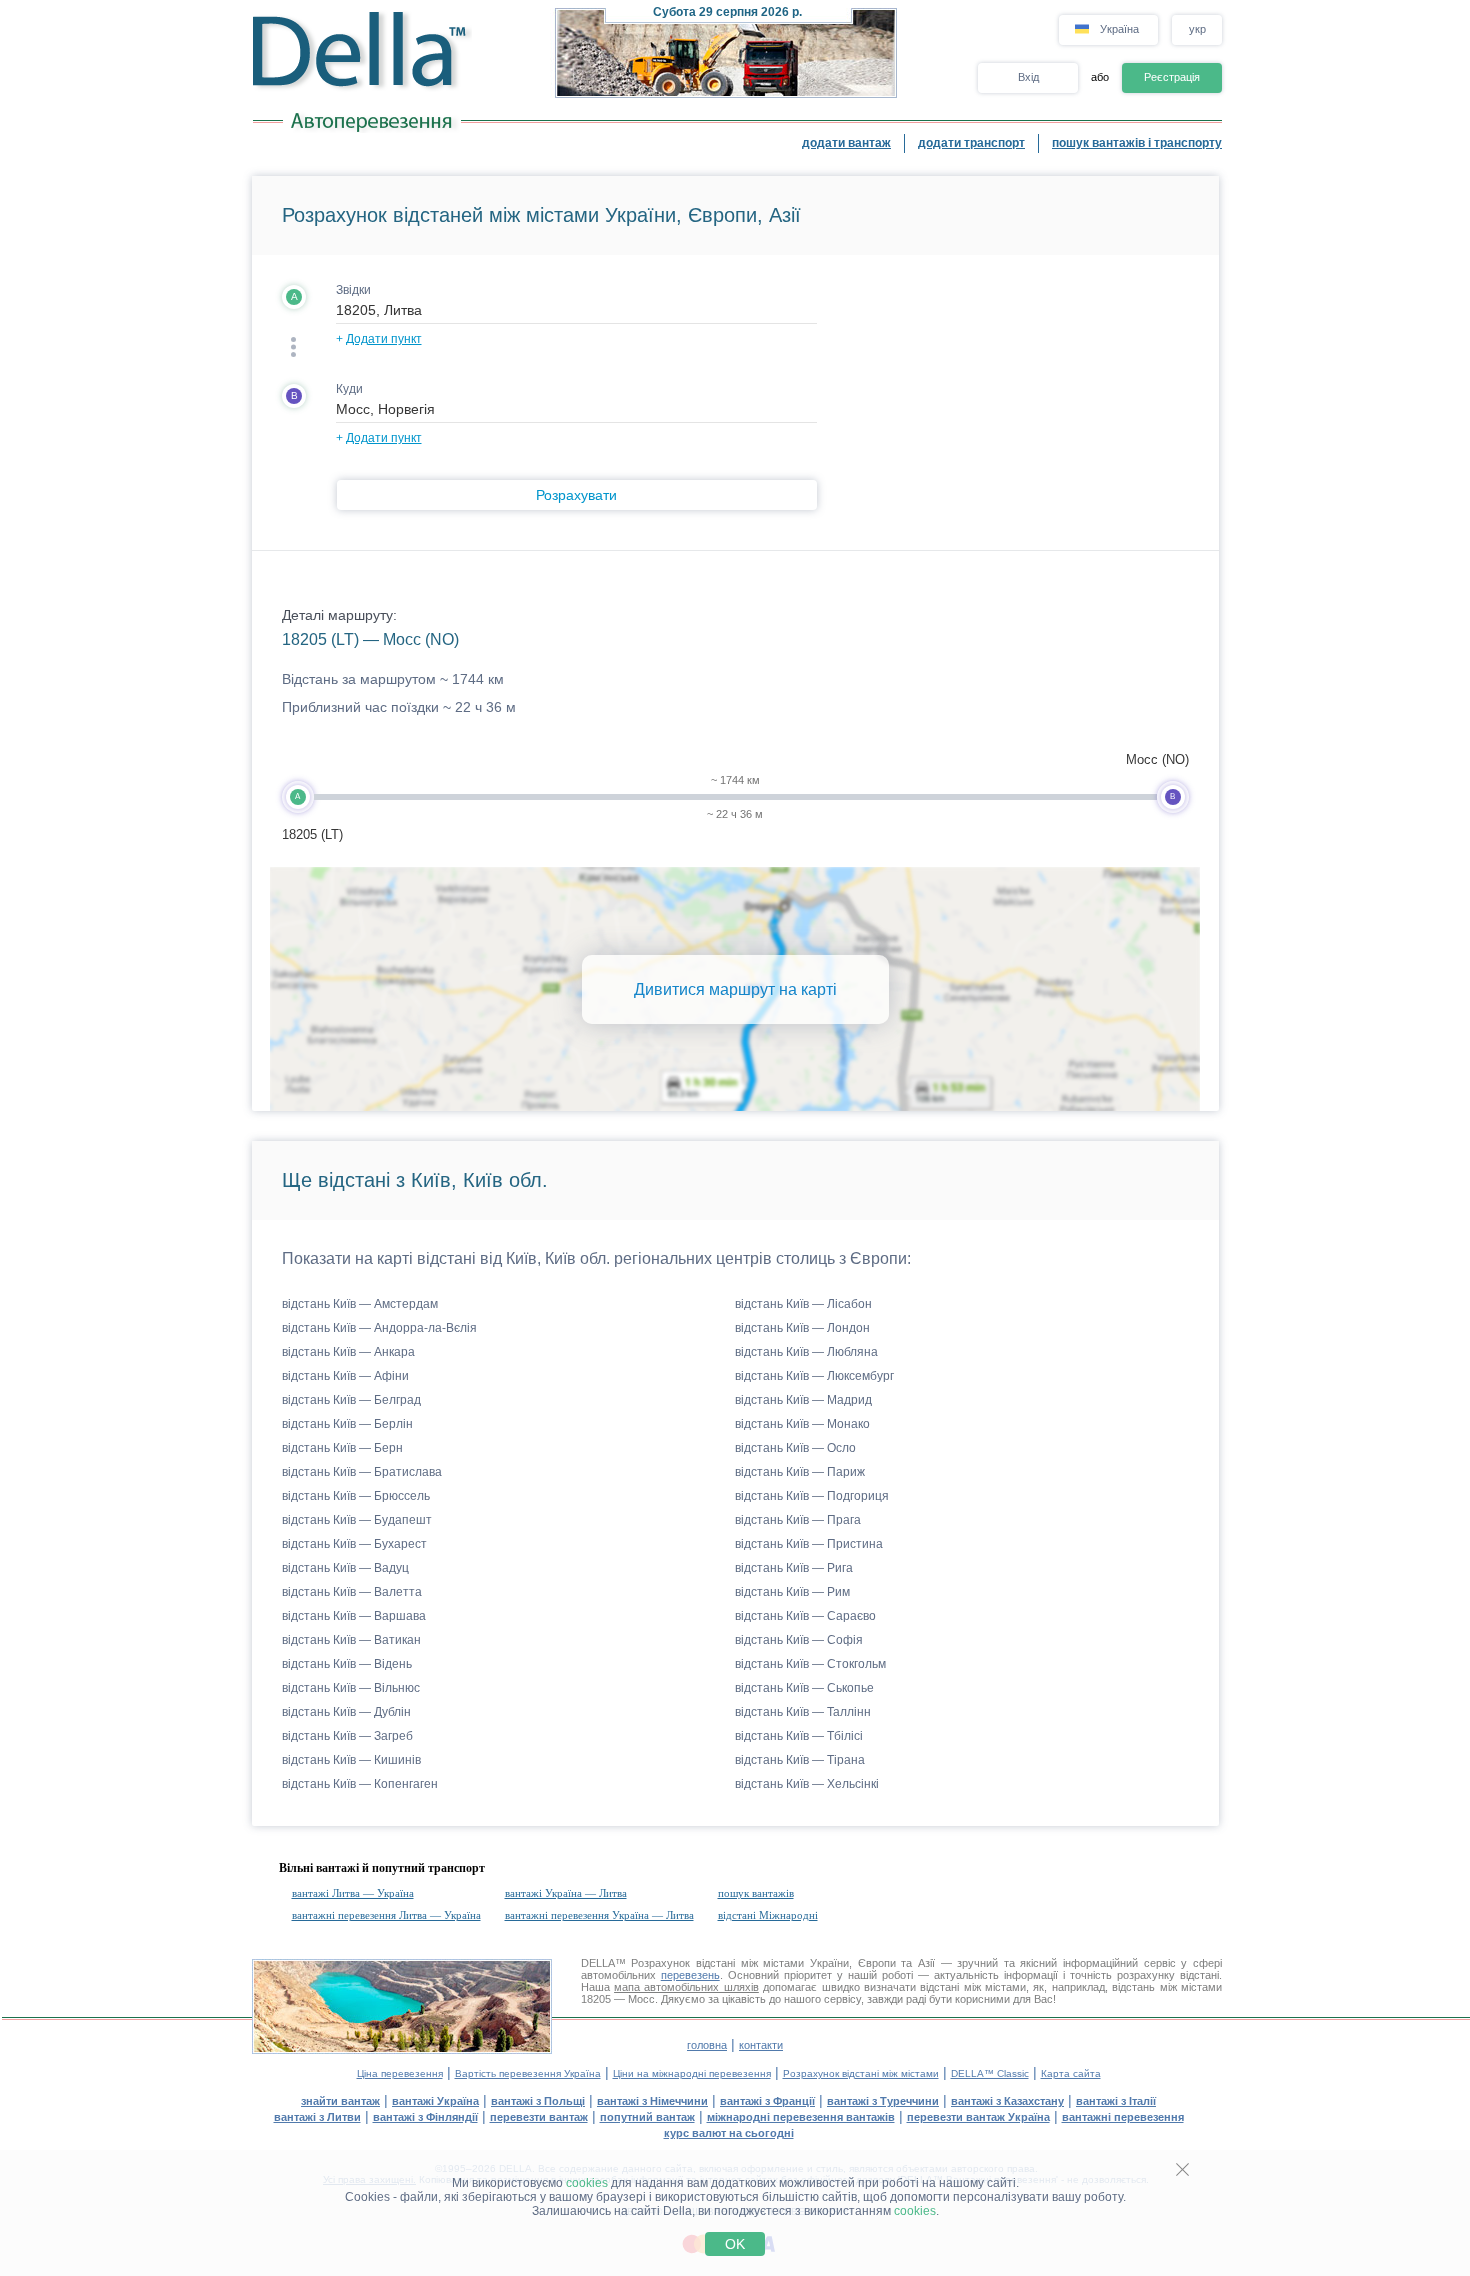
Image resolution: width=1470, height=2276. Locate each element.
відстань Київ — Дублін (346, 1712)
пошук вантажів (756, 1893)
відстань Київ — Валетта (352, 1592)
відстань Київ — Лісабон (803, 1304)
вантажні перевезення (1123, 2117)
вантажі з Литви (317, 2117)
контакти (761, 2045)
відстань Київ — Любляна (806, 1352)
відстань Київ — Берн (342, 1448)
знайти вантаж (340, 2101)
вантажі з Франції (767, 2101)
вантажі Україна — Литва (566, 1893)
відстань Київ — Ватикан (351, 1640)
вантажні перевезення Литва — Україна (386, 1915)
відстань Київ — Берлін (347, 1424)
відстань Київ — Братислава (362, 1472)
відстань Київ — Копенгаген (360, 1784)
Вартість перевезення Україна (528, 2073)
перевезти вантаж (539, 2117)
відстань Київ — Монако (802, 1424)
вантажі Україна (435, 2101)
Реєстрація (1172, 77)
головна (707, 2045)
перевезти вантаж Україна (978, 2117)
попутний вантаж (647, 2117)
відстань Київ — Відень (347, 1664)
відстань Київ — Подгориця (812, 1496)
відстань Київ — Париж (800, 1472)
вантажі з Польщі (538, 2101)
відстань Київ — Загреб (347, 1736)
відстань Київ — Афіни (345, 1376)
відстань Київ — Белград (351, 1400)
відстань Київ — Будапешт (357, 1520)
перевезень (690, 1975)
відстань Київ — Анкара (348, 1352)
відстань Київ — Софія (799, 1640)
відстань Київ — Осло (795, 1448)
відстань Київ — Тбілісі (799, 1736)
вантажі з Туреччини (883, 2101)
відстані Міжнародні (768, 1915)
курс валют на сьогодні (729, 2133)
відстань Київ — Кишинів (351, 1760)
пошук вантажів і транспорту (1137, 143)
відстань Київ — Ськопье (804, 1688)
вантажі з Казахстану (1007, 2101)
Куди (349, 389)
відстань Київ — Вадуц (345, 1568)
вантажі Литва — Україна (353, 1893)
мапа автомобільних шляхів (686, 1987)
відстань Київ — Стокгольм (810, 1664)
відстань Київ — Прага (798, 1520)
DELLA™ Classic (990, 2073)
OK (735, 2244)
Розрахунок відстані (683, 1963)
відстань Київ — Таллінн (803, 1712)
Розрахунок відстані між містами (861, 2073)
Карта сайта (1071, 2073)
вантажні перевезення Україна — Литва (599, 1915)
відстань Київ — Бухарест (354, 1544)
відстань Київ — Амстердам (360, 1304)
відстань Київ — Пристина (809, 1544)
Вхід (1028, 77)
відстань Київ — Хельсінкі (807, 1784)
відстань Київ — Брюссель (356, 1496)
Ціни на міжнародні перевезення (692, 2073)
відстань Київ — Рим (792, 1592)
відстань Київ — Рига (794, 1568)
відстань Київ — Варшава (354, 1616)
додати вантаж (846, 143)
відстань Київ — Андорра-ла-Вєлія (379, 1328)
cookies (587, 2183)
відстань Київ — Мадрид (803, 1400)
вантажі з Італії (1116, 2101)
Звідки (353, 290)
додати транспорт (971, 143)
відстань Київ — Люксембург (814, 1376)
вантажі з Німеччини (652, 2101)
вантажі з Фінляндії (425, 2117)
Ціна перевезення (400, 2073)
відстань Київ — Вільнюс (351, 1688)
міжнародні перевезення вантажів (801, 2117)
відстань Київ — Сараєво (805, 1616)
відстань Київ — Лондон (802, 1328)
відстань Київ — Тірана (800, 1760)
